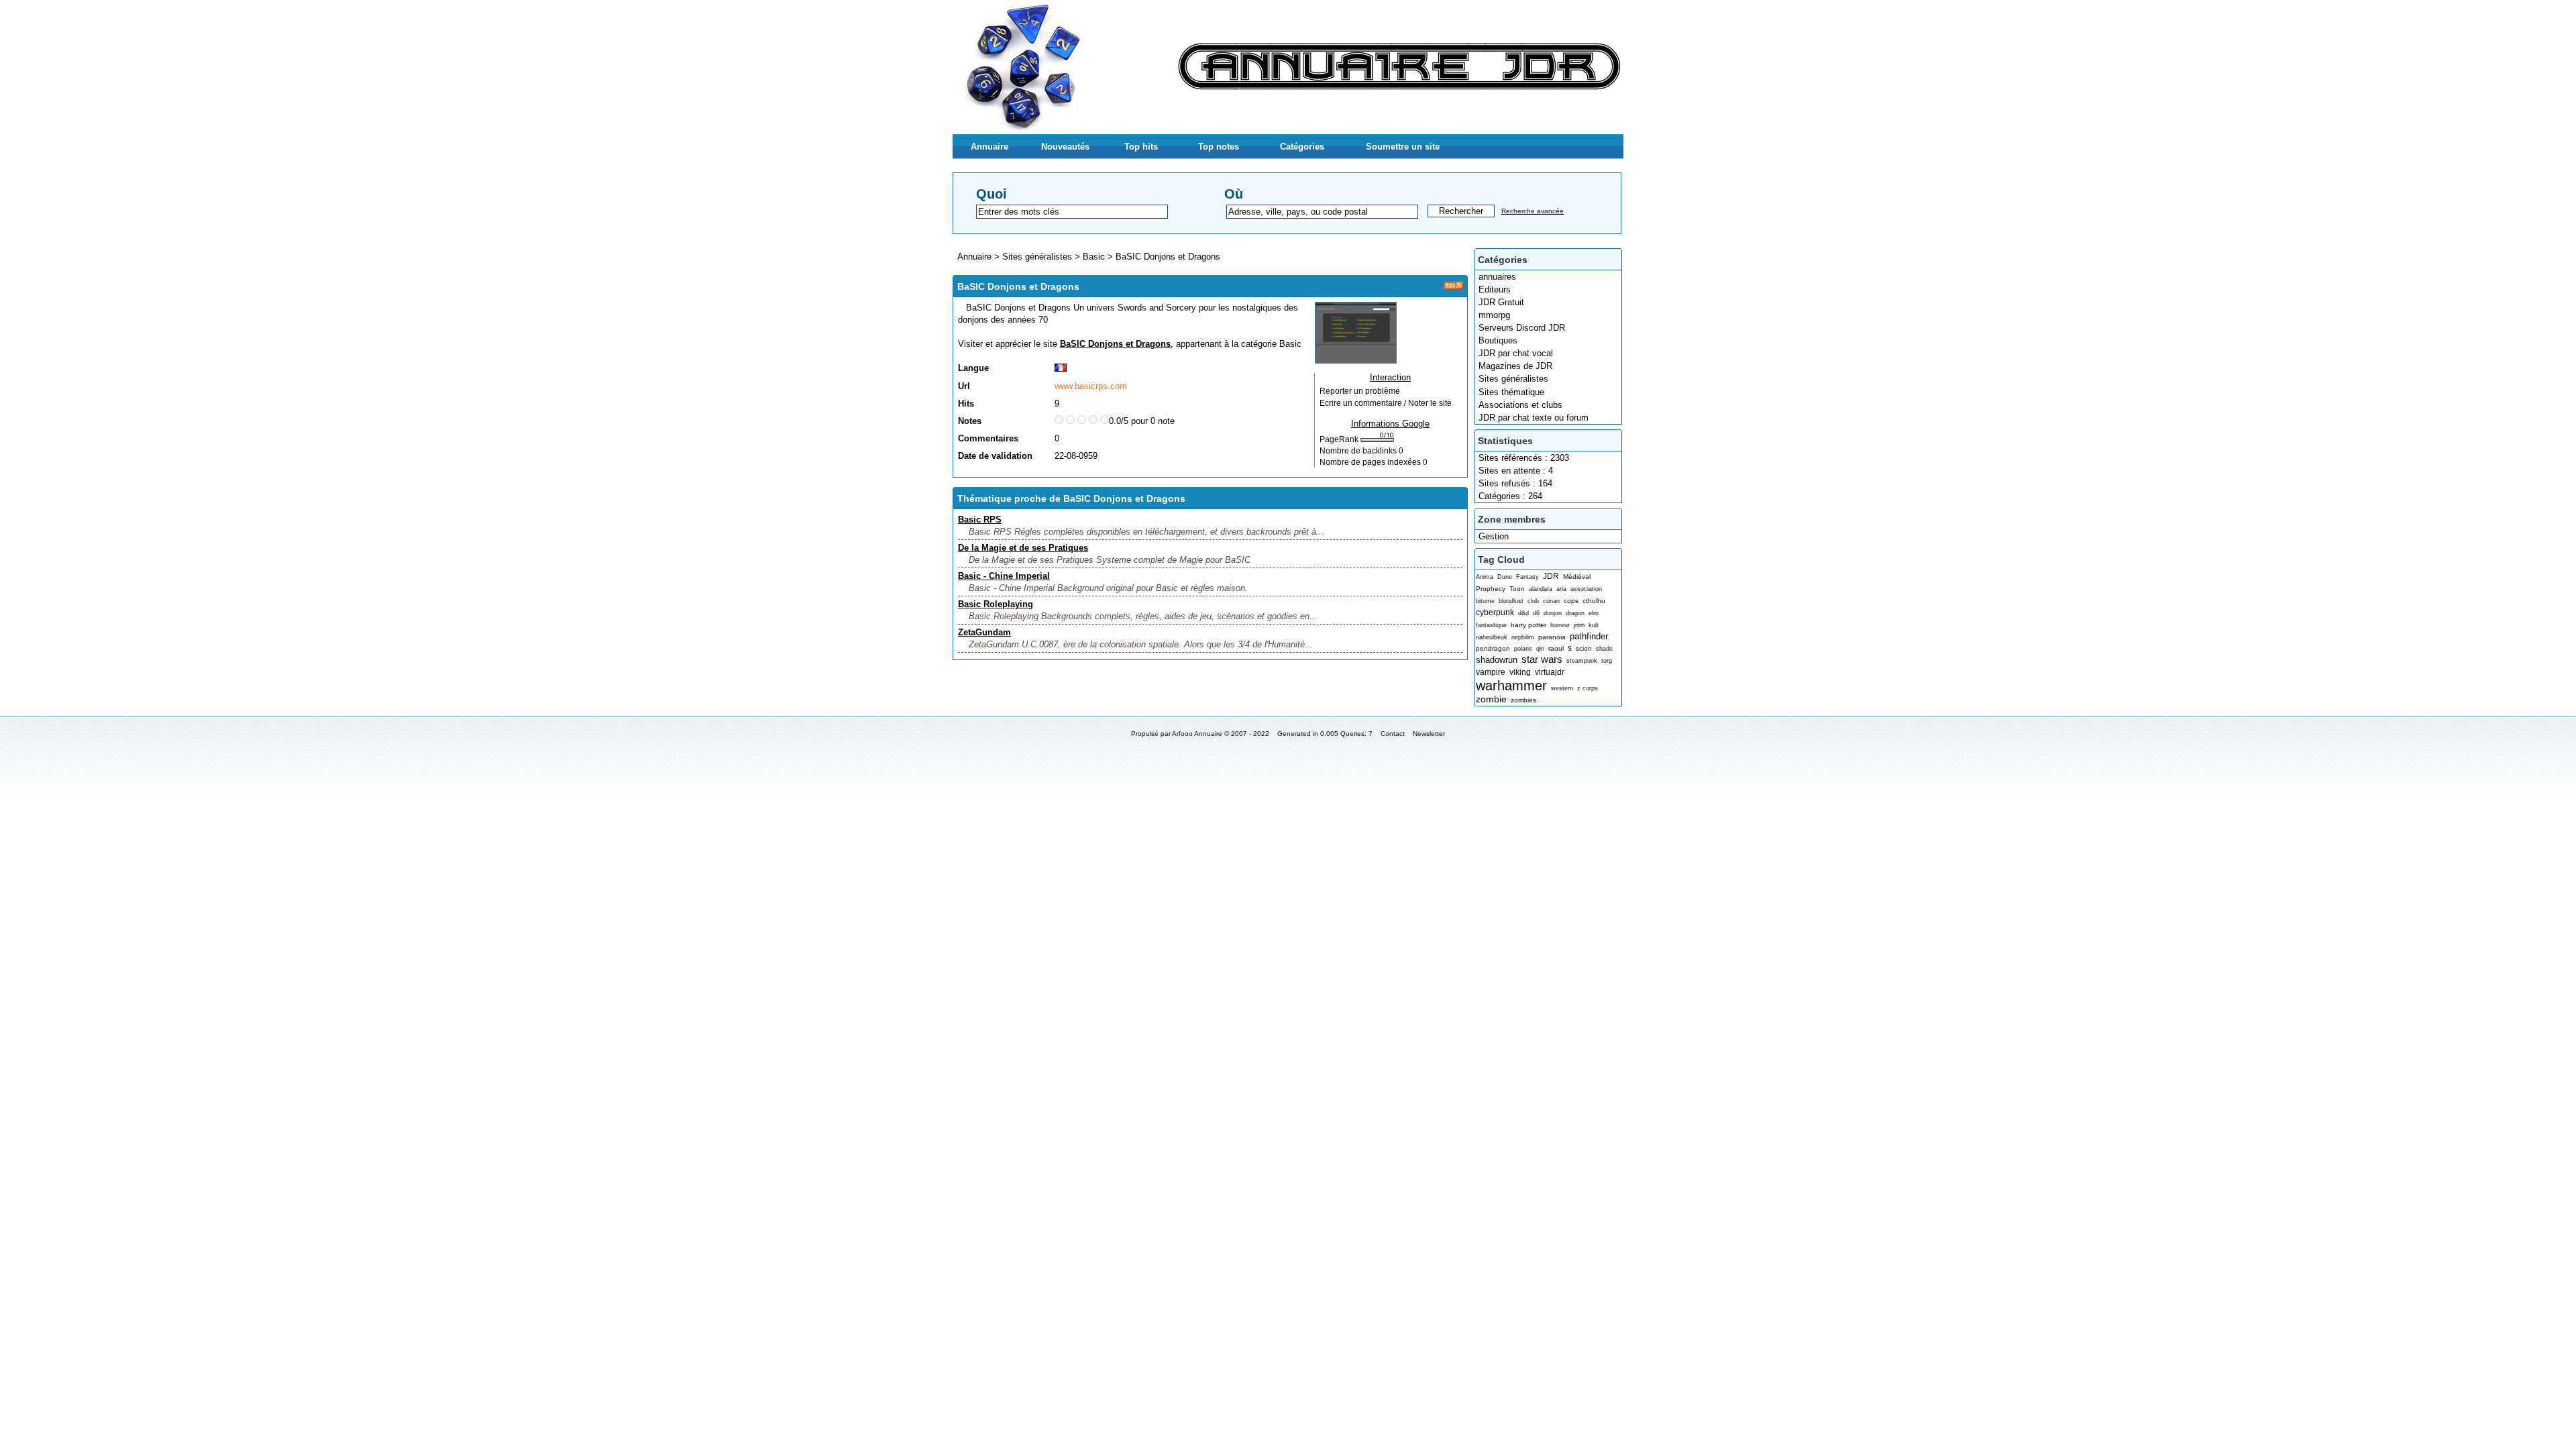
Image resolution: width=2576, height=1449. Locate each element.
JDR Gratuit (1501, 302)
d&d (1523, 613)
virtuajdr (1550, 672)
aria (1561, 589)
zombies (1523, 700)
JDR (1551, 576)
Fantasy (1527, 577)
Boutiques (1498, 340)
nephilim (1523, 637)
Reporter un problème (1360, 391)
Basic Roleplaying (996, 604)
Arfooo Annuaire (1197, 734)
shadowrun (1497, 660)
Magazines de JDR (1515, 366)
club (1533, 601)
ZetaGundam (984, 632)
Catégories (1302, 147)
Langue (973, 368)
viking (1520, 672)
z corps (1588, 688)
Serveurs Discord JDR (1522, 328)
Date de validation (995, 456)
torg (1607, 661)
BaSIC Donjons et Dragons (1168, 257)
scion (1584, 648)
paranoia (1552, 637)
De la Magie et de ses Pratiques (1023, 548)
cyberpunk (1495, 612)
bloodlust (1511, 601)
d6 (1536, 613)
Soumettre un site (1403, 147)
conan (1551, 601)
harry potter (1528, 625)
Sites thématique (1511, 392)
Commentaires (988, 438)
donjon (1553, 613)
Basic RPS (980, 520)
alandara (1541, 589)
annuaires (1497, 277)
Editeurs (1495, 289)
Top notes (1219, 147)
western (1562, 688)
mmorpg (1494, 315)
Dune (1505, 577)
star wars (1542, 659)
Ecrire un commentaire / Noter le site (1386, 403)
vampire (1491, 672)
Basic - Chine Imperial (1004, 576)
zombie (1491, 699)
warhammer (1511, 685)
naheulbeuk (1492, 637)
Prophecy (1491, 589)
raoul (1556, 648)
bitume (1485, 601)
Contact (1393, 734)
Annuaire (989, 147)
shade (1604, 649)
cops (1571, 601)
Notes (970, 421)
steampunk (1582, 661)
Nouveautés (1065, 147)
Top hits (1141, 147)
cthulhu (1594, 601)
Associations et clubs (1520, 405)
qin (1540, 649)
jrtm (1579, 625)
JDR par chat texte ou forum (1534, 418)
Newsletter (1429, 734)
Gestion (1494, 536)
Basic (1094, 257)
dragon (1575, 613)
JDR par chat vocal (1516, 353)
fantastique (1491, 625)
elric (1594, 613)
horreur (1560, 625)
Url (964, 386)
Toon (1517, 589)
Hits (966, 404)
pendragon (1493, 648)
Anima (1485, 577)
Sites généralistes (1513, 379)
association (1586, 589)
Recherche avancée (1533, 211)
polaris (1523, 649)
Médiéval (1577, 577)
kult (1594, 625)
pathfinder (1589, 636)
